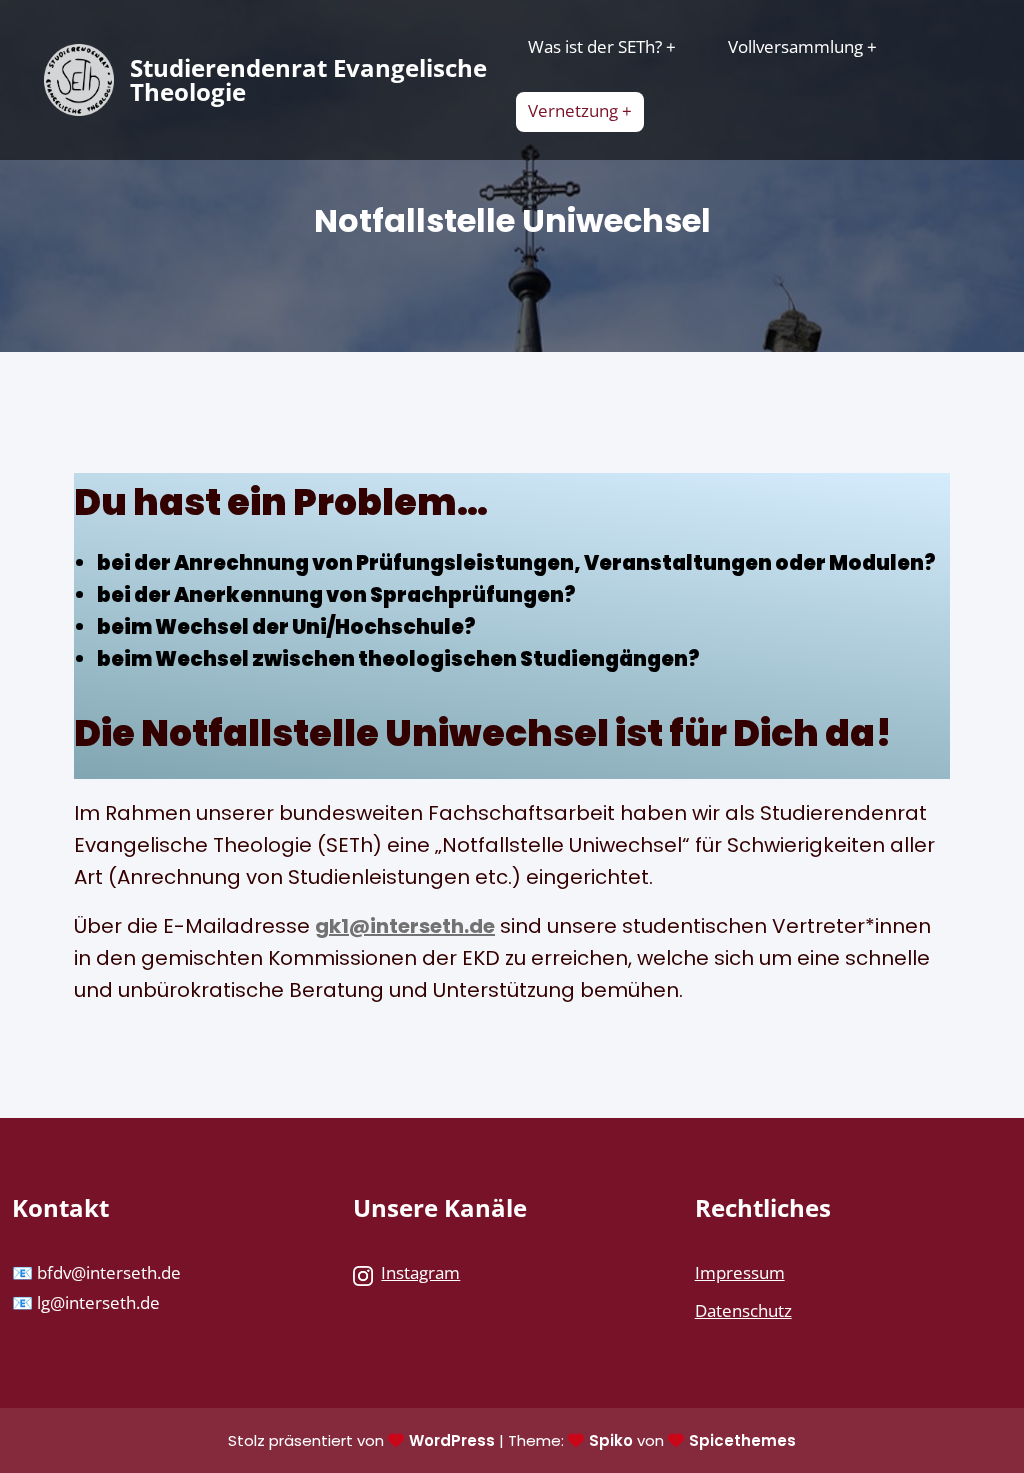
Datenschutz (743, 1310)
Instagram (420, 1272)
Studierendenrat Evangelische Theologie (308, 79)
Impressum (740, 1272)
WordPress (452, 1440)
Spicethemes (742, 1440)
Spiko (611, 1440)
